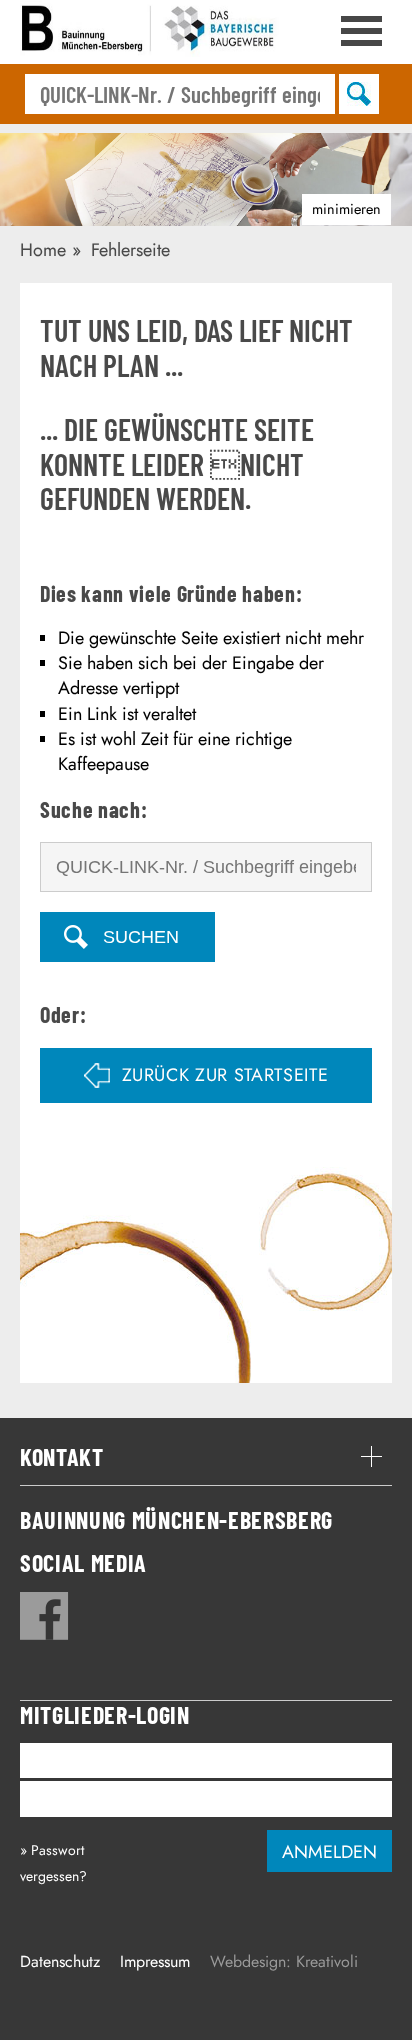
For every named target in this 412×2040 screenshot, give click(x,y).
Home (43, 250)
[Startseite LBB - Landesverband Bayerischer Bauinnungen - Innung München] (150, 32)
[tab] (206, 1457)
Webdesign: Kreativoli (284, 1961)
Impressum (155, 1961)
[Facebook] (44, 1616)
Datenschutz (60, 1961)
